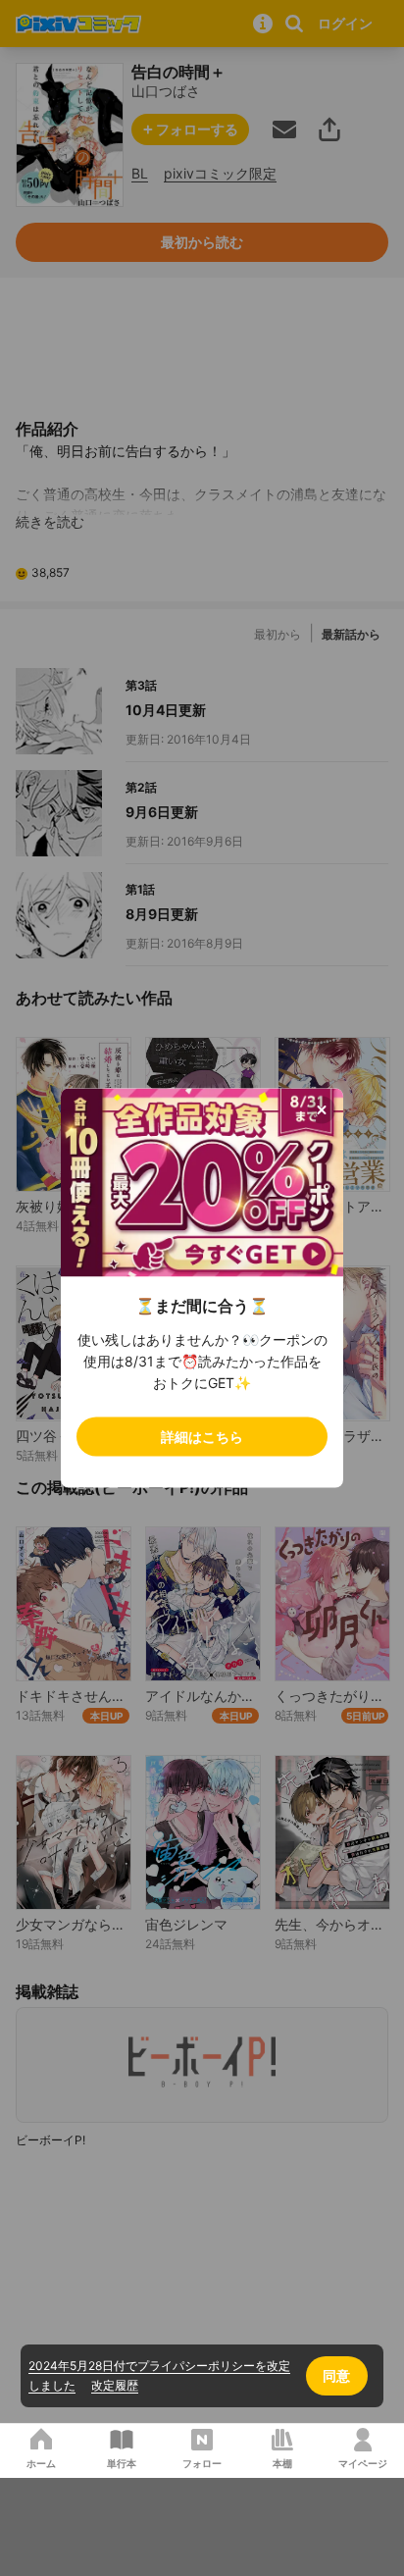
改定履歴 (115, 2385)
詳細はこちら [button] (202, 1437)
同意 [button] (336, 2375)
